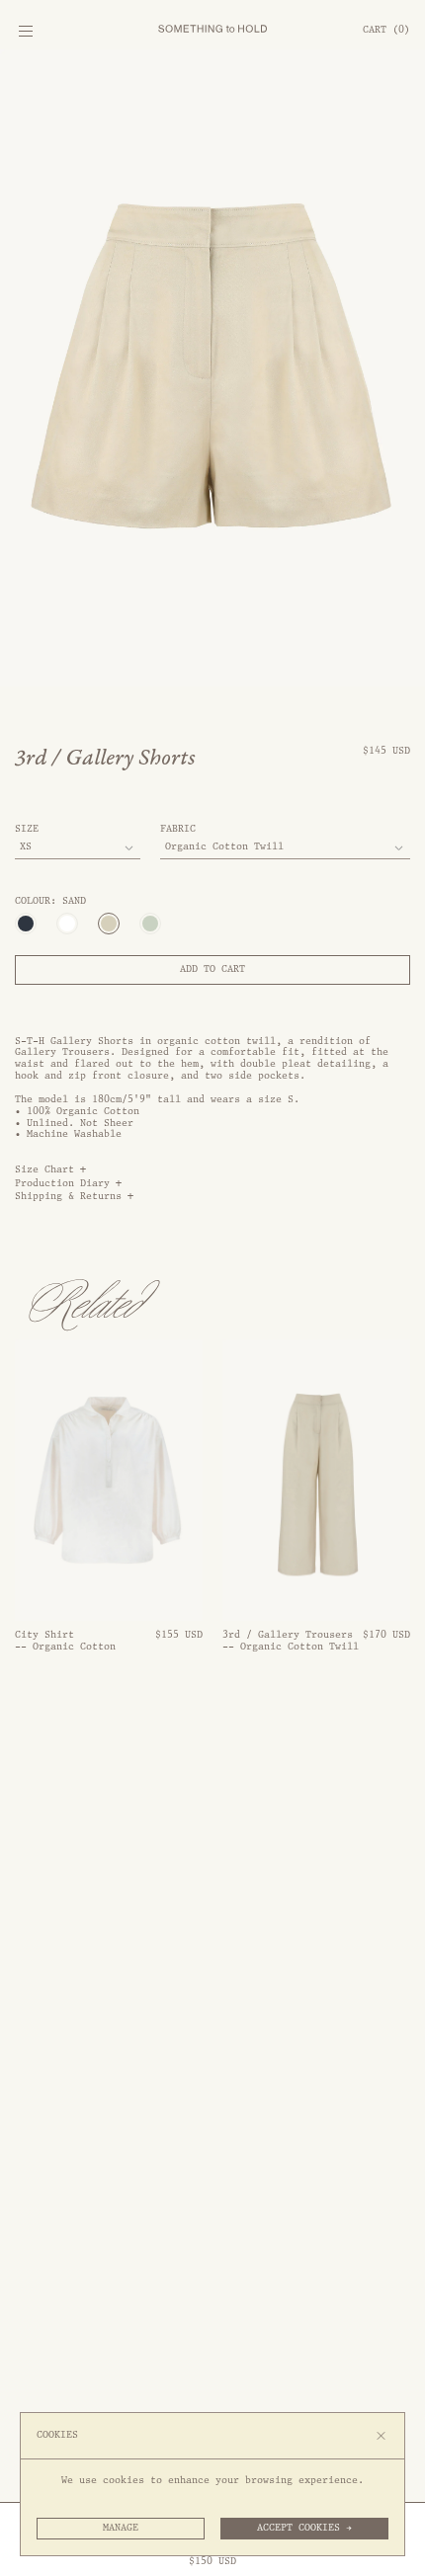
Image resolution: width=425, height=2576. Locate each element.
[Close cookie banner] (381, 2436)
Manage (121, 2528)
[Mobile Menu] (25, 35)
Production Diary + (68, 1184)
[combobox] (78, 848)
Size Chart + (50, 1170)
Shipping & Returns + (74, 1197)
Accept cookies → (304, 2528)
